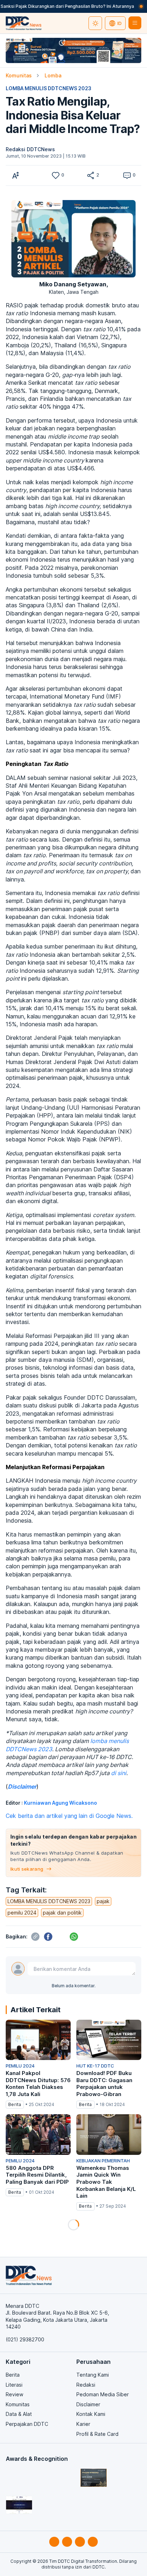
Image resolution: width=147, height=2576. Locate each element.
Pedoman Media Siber (103, 2394)
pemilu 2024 (22, 1913)
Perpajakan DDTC (27, 2424)
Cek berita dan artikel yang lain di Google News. (69, 1816)
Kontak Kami (91, 2414)
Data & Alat (19, 2414)
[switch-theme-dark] (95, 23)
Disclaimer (88, 2404)
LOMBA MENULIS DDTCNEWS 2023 (49, 88)
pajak (103, 1901)
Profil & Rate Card (97, 2434)
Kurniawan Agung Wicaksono (60, 1803)
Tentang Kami (93, 2375)
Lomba (53, 75)
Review (14, 2394)
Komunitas (19, 75)
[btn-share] (91, 175)
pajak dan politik (62, 1913)
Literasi (14, 2385)
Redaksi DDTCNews (30, 149)
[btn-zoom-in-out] (16, 175)
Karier (83, 2424)
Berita (13, 2375)
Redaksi (86, 2385)
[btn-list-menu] (135, 23)
